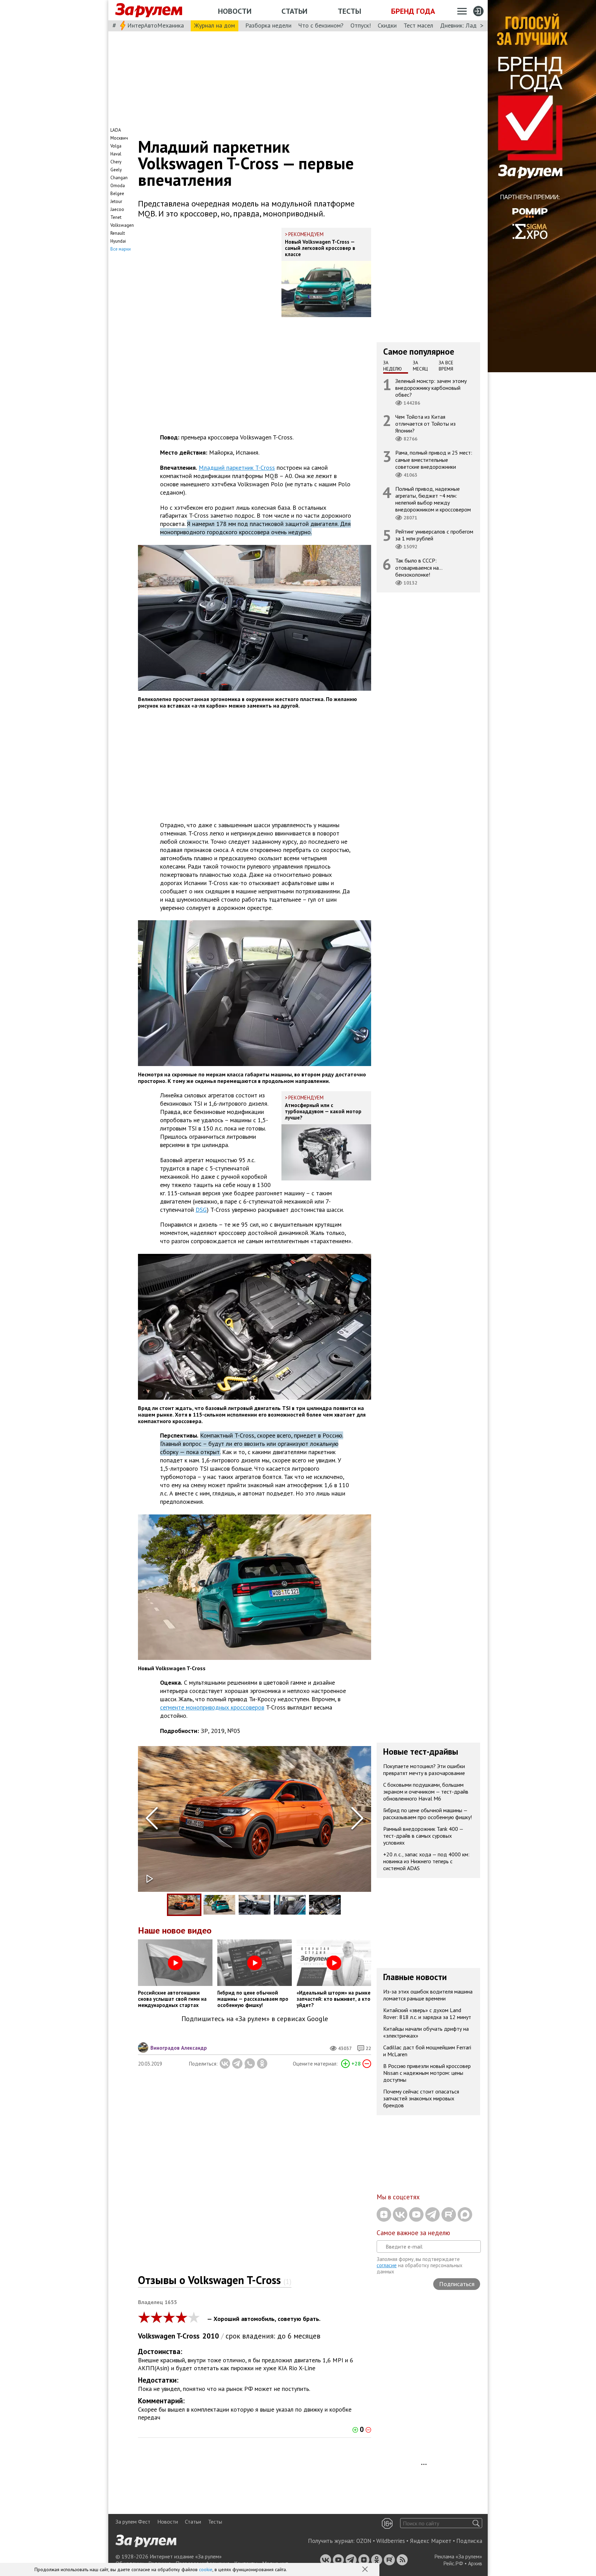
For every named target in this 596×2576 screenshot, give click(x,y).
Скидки (387, 25)
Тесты (349, 11)
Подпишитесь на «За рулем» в (255, 2019)
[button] (366, 2570)
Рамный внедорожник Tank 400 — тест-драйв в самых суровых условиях (423, 1836)
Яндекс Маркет (431, 2541)
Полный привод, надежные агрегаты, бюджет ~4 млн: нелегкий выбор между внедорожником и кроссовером (433, 499)
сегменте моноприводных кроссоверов (212, 1707)
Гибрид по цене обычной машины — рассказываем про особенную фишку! (428, 1814)
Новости (235, 11)
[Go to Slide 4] (290, 1905)
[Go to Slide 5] (325, 1905)
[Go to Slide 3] (255, 1905)
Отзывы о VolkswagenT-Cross (215, 2280)
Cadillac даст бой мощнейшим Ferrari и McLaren (427, 2051)
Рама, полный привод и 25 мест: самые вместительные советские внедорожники (434, 459)
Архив (475, 2563)
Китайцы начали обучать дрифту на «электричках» (426, 2032)
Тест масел (418, 25)
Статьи (294, 11)
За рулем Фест (133, 2522)
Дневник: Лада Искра (469, 25)
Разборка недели (268, 25)
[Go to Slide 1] (184, 1905)
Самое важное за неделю (413, 2233)
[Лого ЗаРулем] (149, 10)
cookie (206, 2569)
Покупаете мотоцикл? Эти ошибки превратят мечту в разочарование (424, 1769)
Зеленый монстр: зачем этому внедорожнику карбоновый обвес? (431, 387)
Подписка (469, 2541)
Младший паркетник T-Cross (237, 468)
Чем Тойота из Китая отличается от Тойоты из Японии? (425, 424)
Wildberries (391, 2541)
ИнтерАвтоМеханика (156, 25)
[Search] (476, 2523)
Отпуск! (361, 25)
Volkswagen (157, 2336)
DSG (201, 1210)
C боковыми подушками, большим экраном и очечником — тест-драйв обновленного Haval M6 (426, 1792)
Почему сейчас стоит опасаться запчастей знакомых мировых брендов (421, 2098)
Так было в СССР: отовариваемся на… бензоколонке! (419, 567)
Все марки (121, 249)
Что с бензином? (321, 25)
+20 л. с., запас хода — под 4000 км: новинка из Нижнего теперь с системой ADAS (426, 1861)
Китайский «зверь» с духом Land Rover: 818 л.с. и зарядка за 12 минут (427, 2014)
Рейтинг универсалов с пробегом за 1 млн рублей (434, 535)
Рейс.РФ (453, 2563)
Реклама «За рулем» (458, 2556)
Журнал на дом (215, 25)
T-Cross (188, 2336)
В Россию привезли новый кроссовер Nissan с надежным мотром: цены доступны (427, 2073)
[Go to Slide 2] (219, 1905)
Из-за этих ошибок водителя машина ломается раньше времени (428, 1995)
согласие (387, 2265)
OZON (364, 2541)
